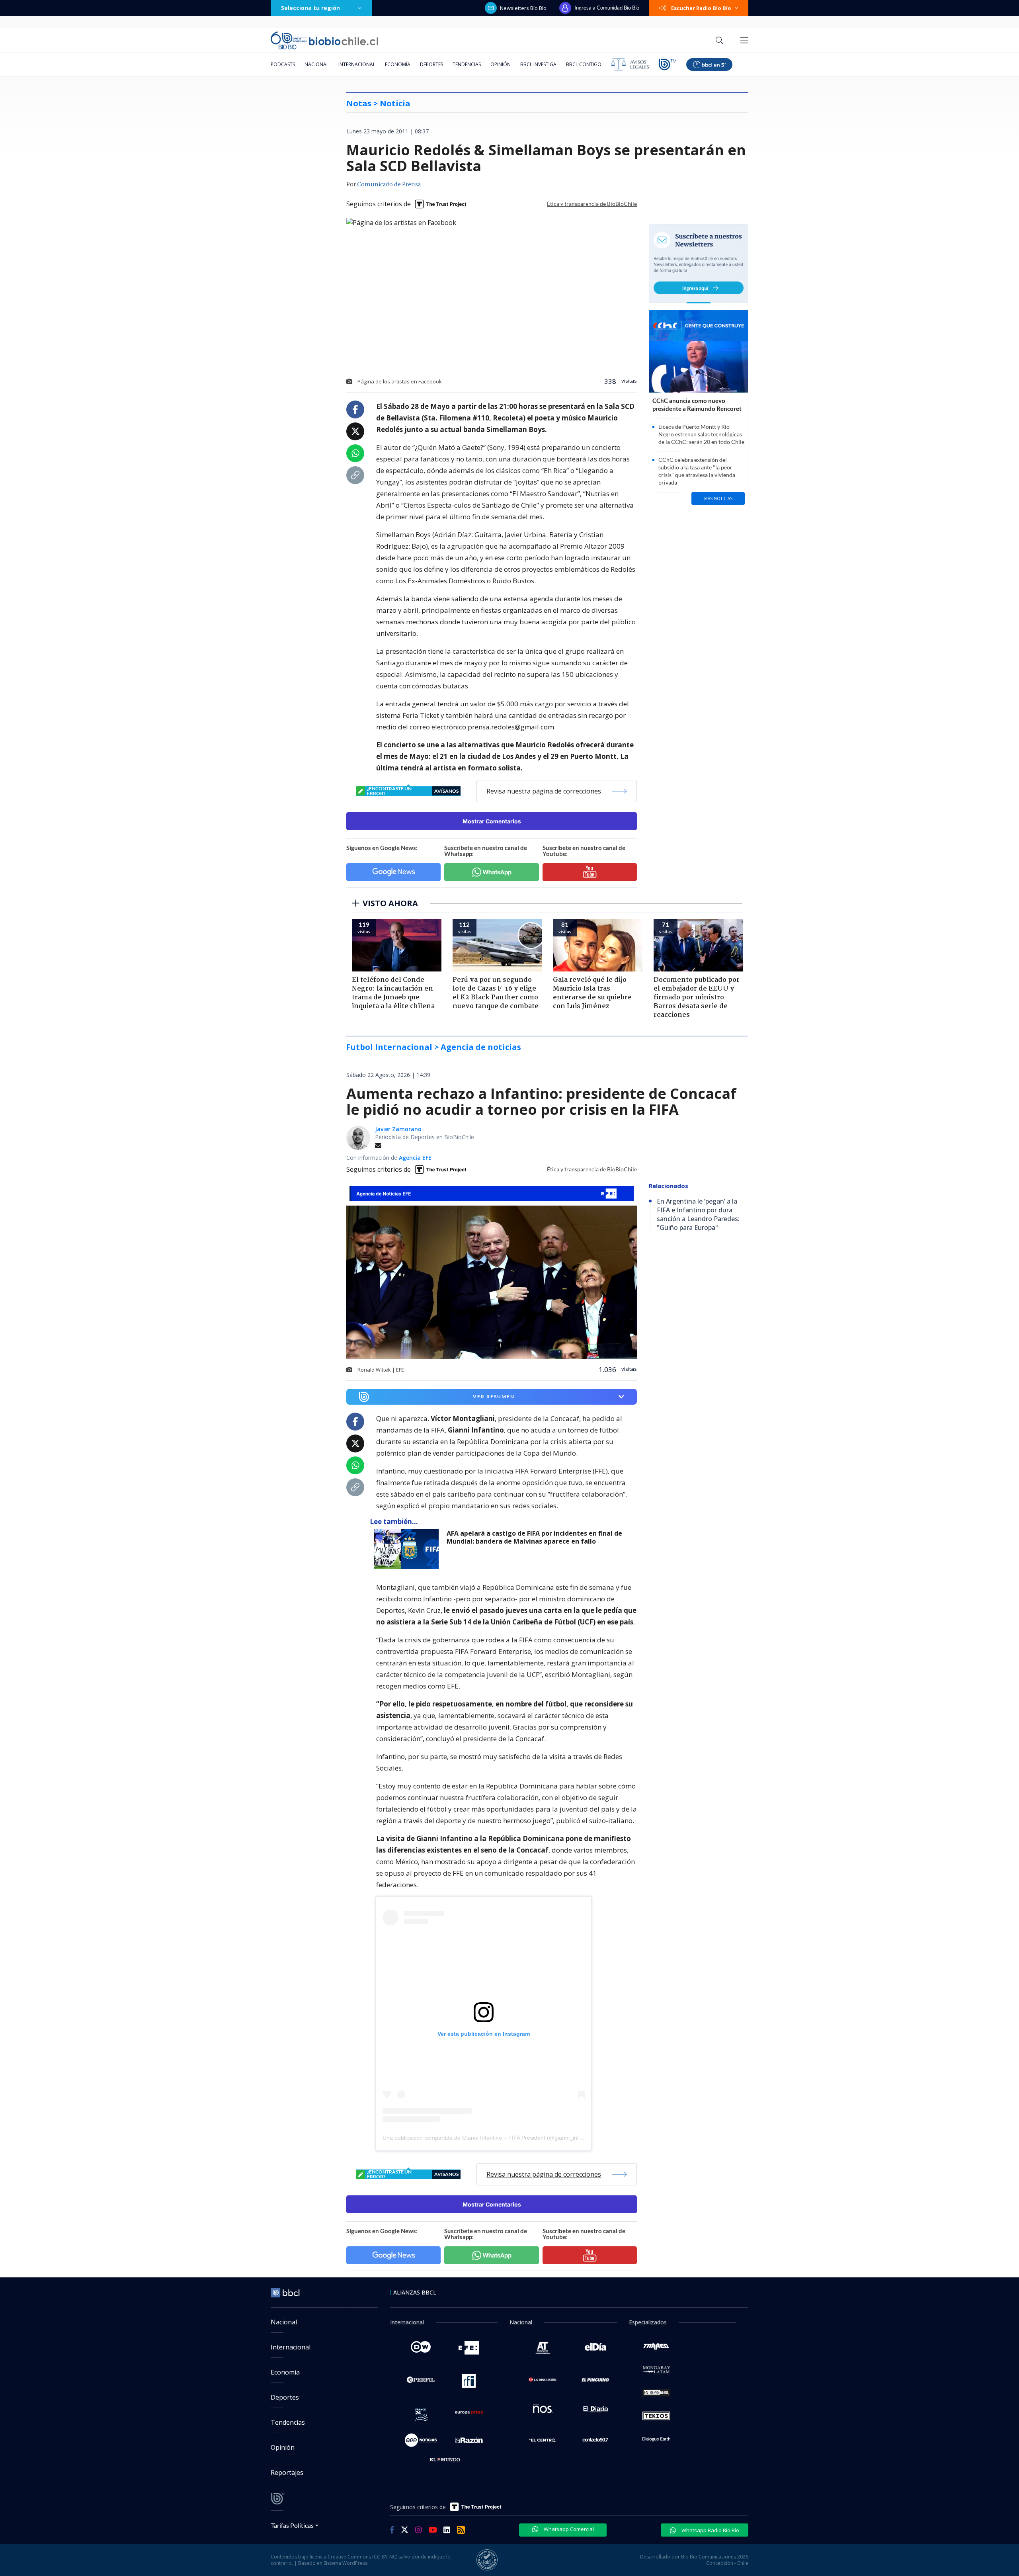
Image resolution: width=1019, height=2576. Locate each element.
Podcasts (283, 64)
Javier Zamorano (398, 1129)
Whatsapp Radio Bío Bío (710, 2530)
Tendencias (467, 64)
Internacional (357, 64)
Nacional (317, 64)
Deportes (431, 64)
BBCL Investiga (538, 64)
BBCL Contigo (584, 64)
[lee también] (408, 1549)
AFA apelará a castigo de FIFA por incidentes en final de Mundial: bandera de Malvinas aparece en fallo (534, 1537)
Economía (398, 64)
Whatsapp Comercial (568, 2529)
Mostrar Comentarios (492, 821)
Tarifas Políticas (292, 2525)
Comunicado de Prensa (389, 185)
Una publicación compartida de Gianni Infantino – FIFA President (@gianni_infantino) (489, 2138)
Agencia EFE (415, 1158)
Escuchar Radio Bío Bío (701, 8)
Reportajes (287, 2472)
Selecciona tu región (310, 8)
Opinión (501, 64)
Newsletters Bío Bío (523, 8)
